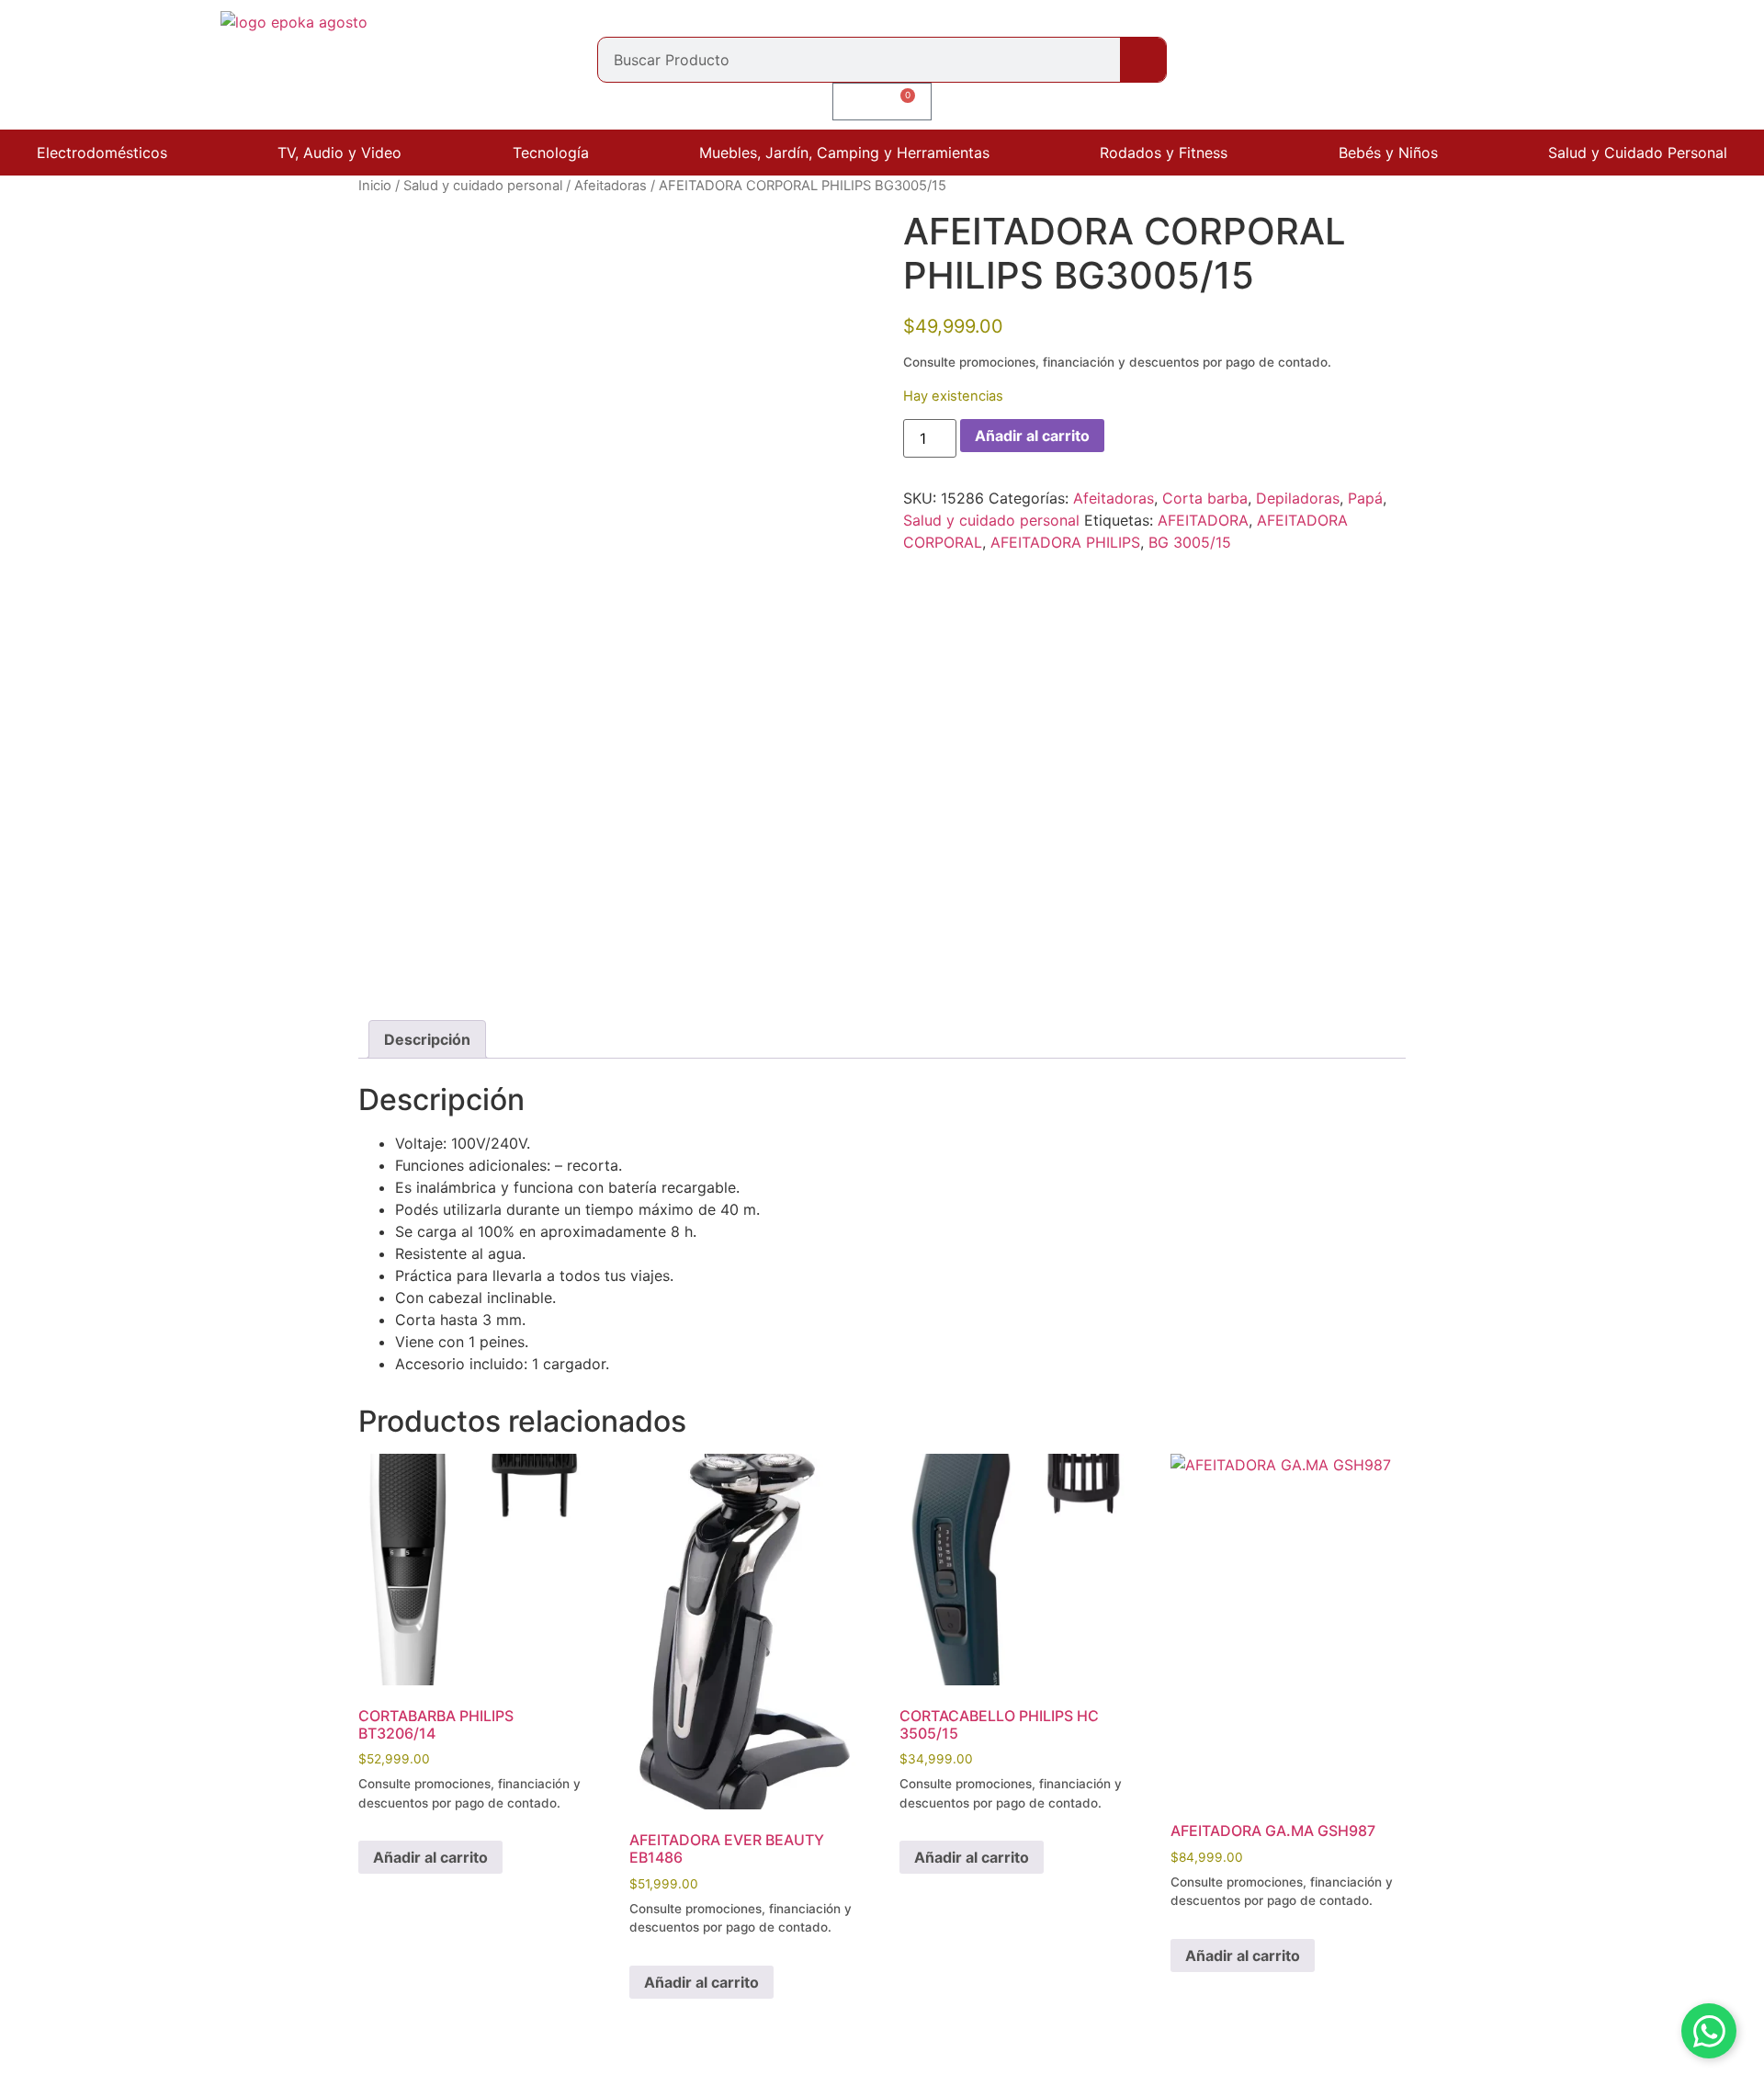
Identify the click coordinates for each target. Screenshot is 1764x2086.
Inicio (375, 186)
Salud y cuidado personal (483, 186)
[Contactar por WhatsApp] (1709, 2031)
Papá (1365, 498)
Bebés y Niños (1388, 153)
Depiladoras (1298, 498)
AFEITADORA (1203, 520)
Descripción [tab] (427, 1039)
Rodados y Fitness (1164, 153)
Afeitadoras (611, 186)
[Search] (1143, 60)
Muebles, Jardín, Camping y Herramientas (844, 153)
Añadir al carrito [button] (430, 1857)
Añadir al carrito (1032, 436)
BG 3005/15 (1190, 542)
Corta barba (1205, 498)
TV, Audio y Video (339, 153)
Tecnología (551, 153)
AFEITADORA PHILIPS (1065, 542)
